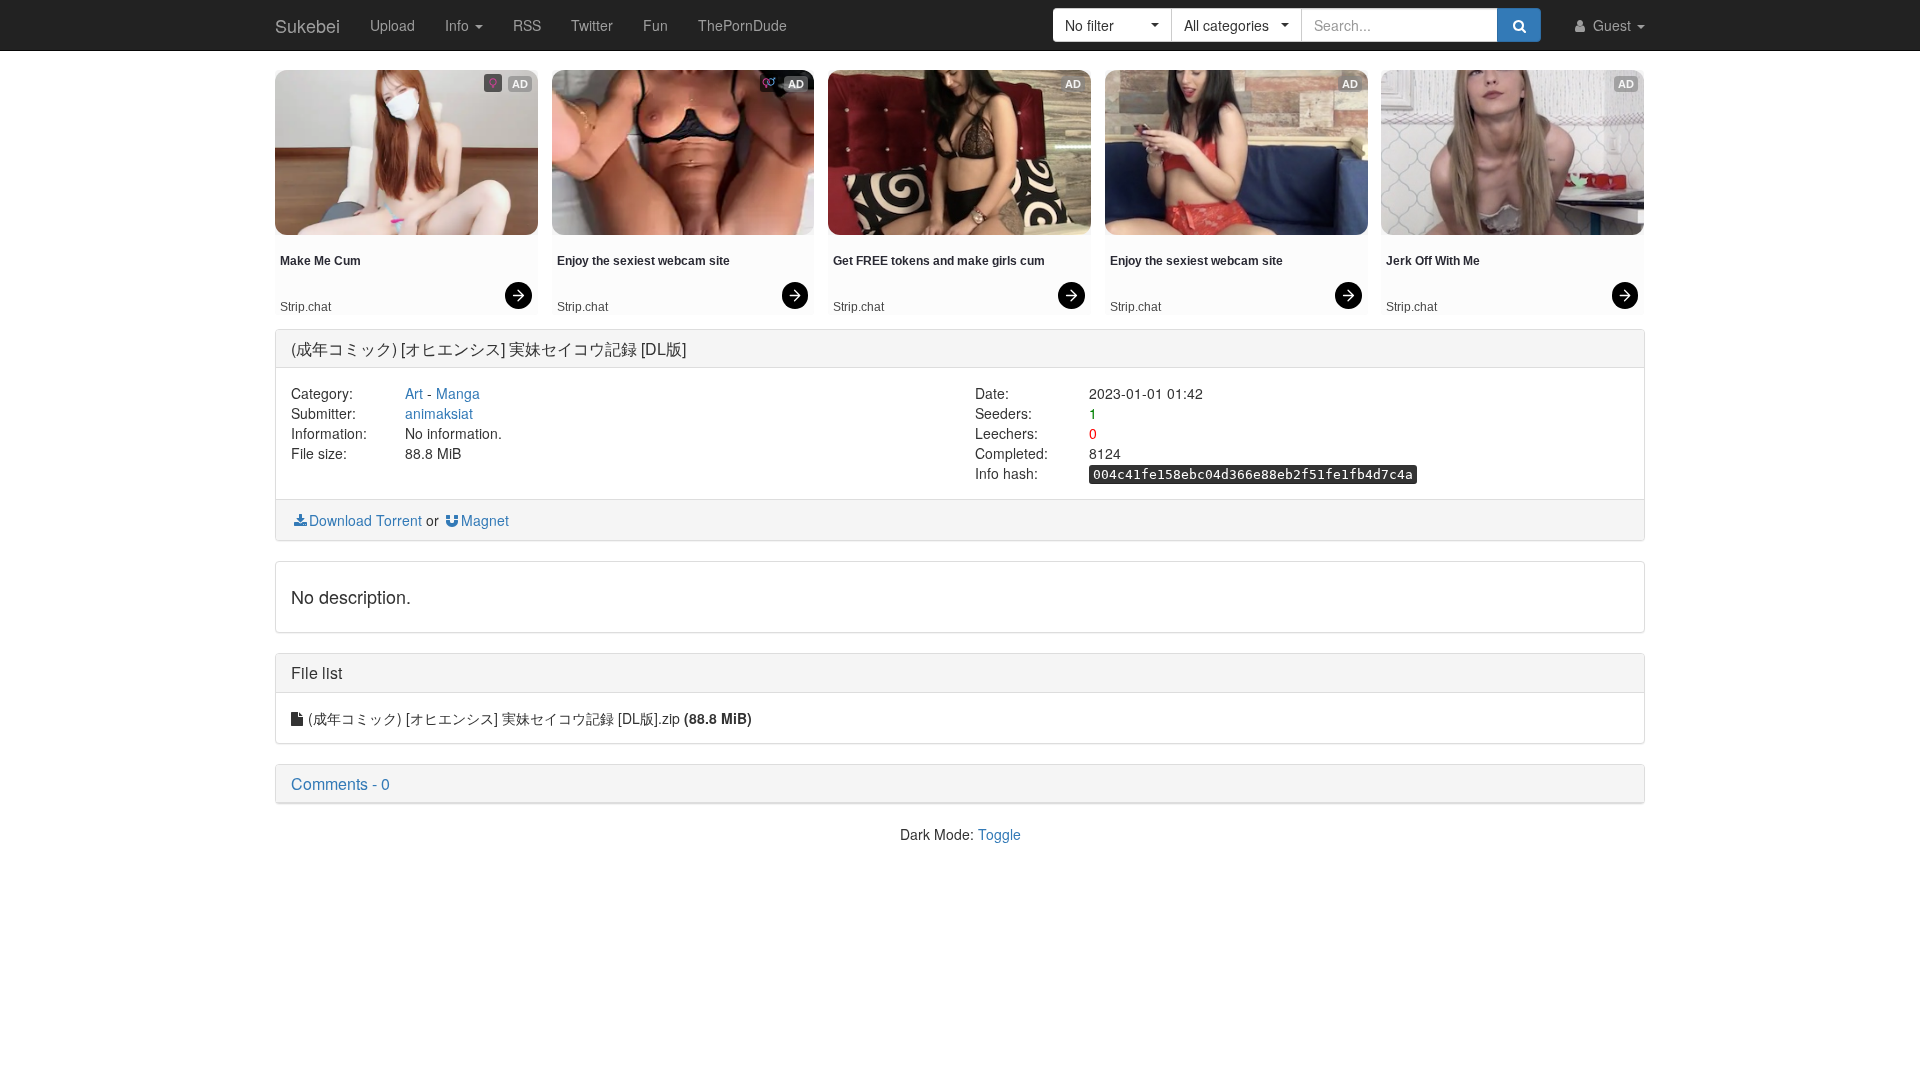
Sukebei (307, 25)
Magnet (485, 520)
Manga (458, 393)
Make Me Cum (320, 261)
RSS (527, 25)
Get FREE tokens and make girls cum (939, 261)
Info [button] (459, 25)
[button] (1112, 25)
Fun (655, 25)
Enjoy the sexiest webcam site (643, 261)
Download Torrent (365, 520)
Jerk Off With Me (1433, 261)
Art (414, 393)
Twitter (592, 25)
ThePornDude (742, 25)
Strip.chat (305, 307)
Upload (392, 25)
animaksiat (439, 413)
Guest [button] (1612, 25)
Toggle (999, 834)
